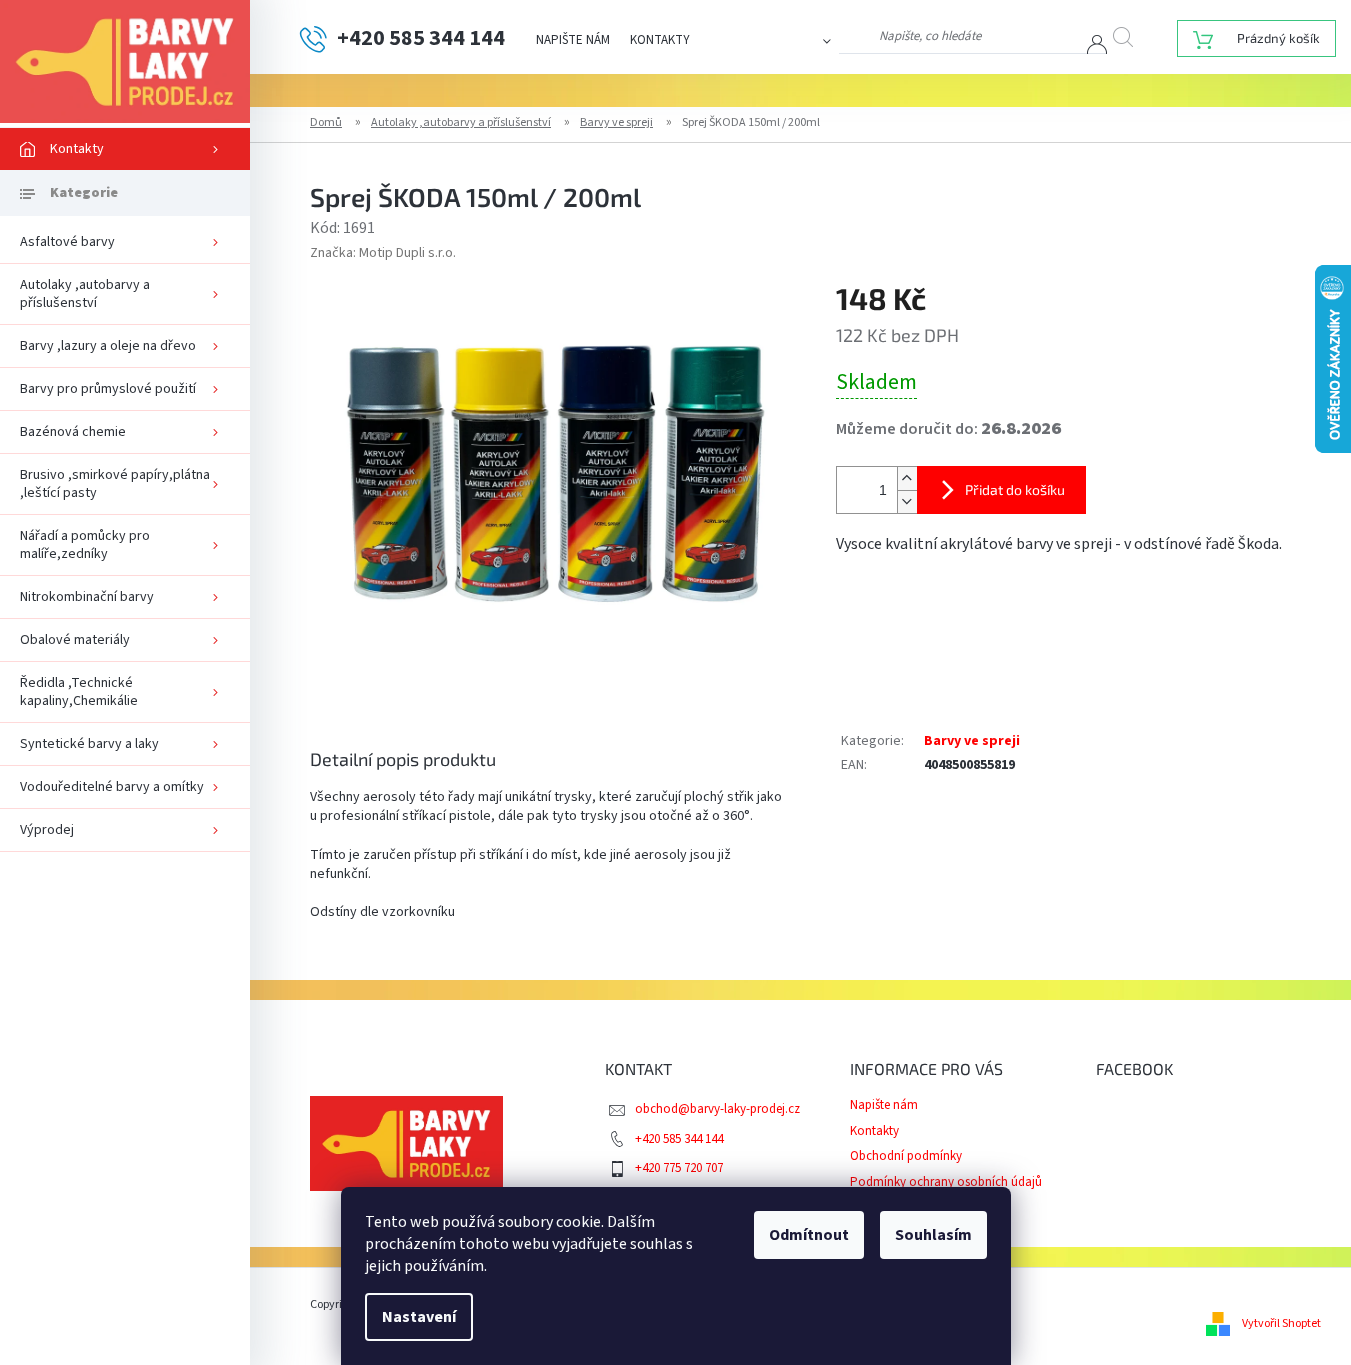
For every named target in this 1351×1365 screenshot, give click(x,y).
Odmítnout (809, 1235)
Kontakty (660, 40)
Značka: (383, 253)
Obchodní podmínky (906, 1156)
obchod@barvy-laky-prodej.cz (717, 1109)
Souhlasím (933, 1235)
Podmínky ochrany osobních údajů (946, 1182)
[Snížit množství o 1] (907, 501)
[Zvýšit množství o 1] (907, 478)
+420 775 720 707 (679, 1168)
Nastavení (419, 1317)
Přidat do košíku (1015, 489)
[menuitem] (125, 149)
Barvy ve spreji (972, 741)
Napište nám (573, 40)
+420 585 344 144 (679, 1139)
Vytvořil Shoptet (1281, 1323)
